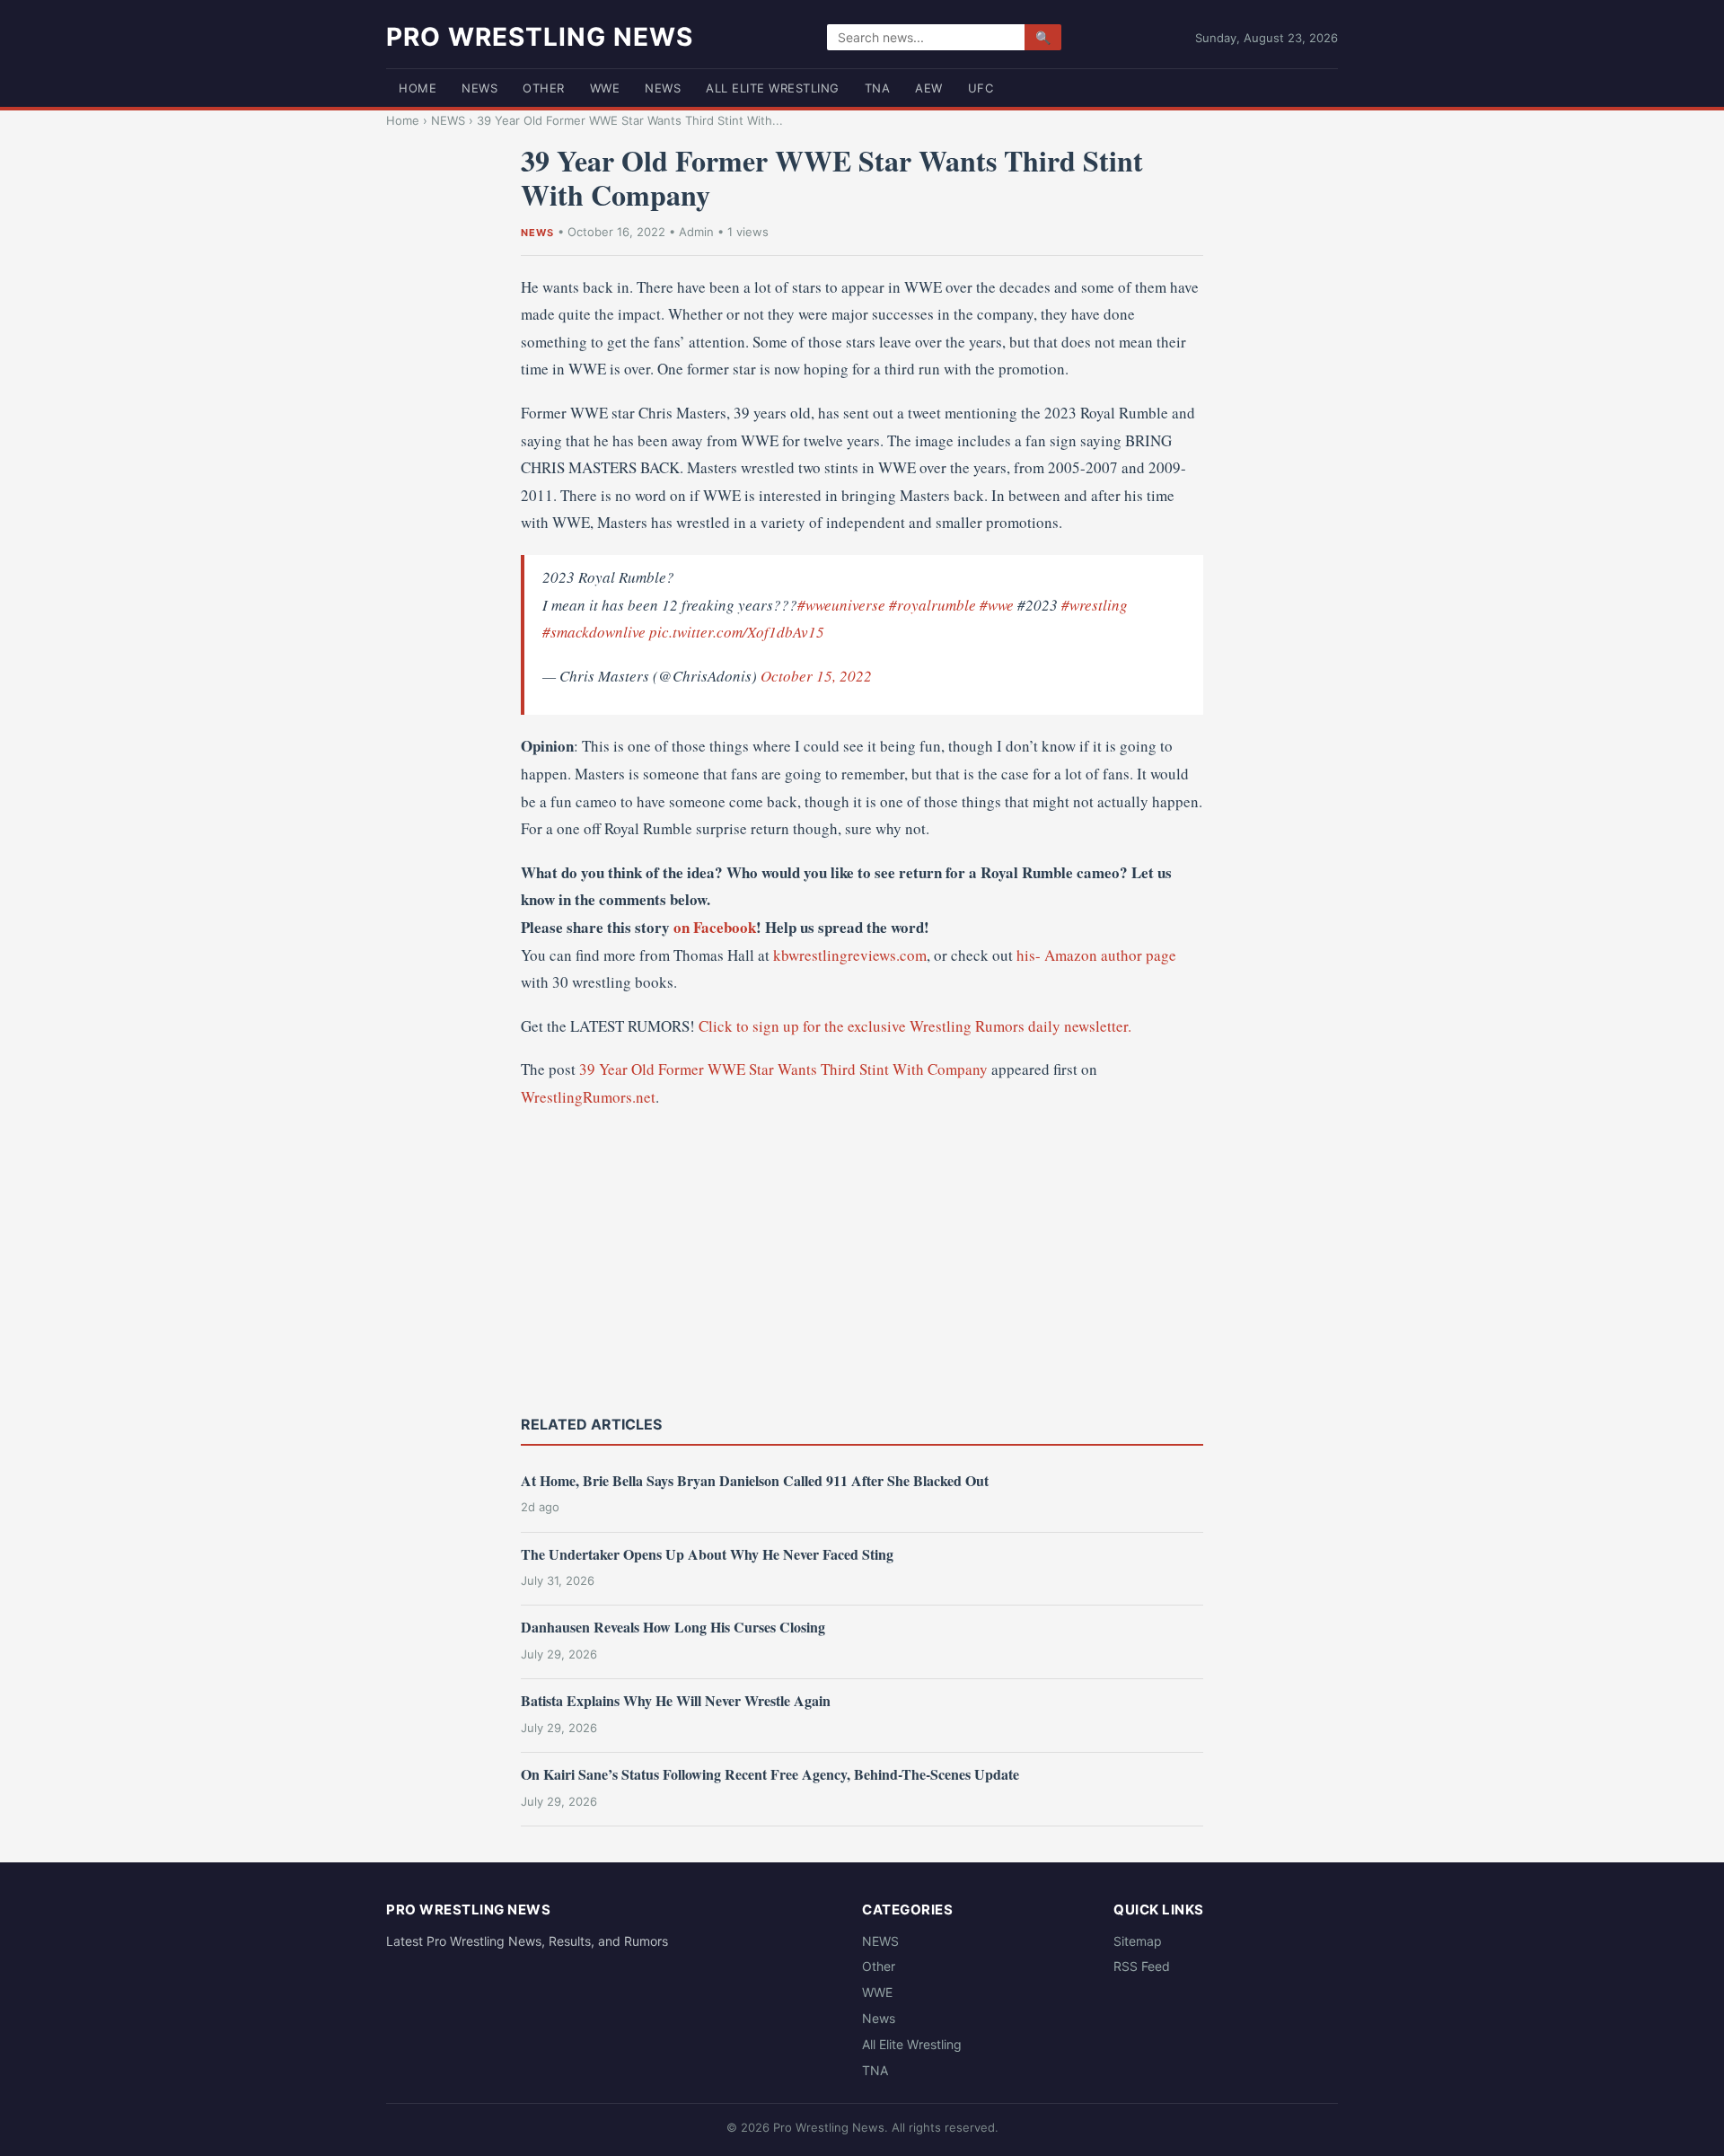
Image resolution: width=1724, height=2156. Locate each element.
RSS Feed (1142, 1966)
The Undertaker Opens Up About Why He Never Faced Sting (707, 1554)
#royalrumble (932, 605)
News (663, 88)
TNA (878, 88)
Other (544, 88)
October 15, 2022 (816, 676)
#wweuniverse (841, 605)
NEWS (479, 88)
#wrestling (1095, 605)
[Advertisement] (862, 1260)
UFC (981, 88)
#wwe (997, 605)
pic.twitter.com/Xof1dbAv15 (737, 632)
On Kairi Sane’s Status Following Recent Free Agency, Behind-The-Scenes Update (770, 1774)
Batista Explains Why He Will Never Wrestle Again (676, 1700)
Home (418, 88)
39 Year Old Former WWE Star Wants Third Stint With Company (783, 1069)
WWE (605, 88)
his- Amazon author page (1096, 955)
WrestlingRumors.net (588, 1097)
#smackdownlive (594, 632)
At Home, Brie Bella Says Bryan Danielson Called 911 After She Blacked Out (755, 1480)
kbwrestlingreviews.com (850, 955)
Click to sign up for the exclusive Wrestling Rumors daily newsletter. (915, 1026)
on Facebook (715, 927)
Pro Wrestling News (540, 37)
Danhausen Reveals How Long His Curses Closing (673, 1627)
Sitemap (1138, 1941)
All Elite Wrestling (773, 88)
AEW (929, 88)
